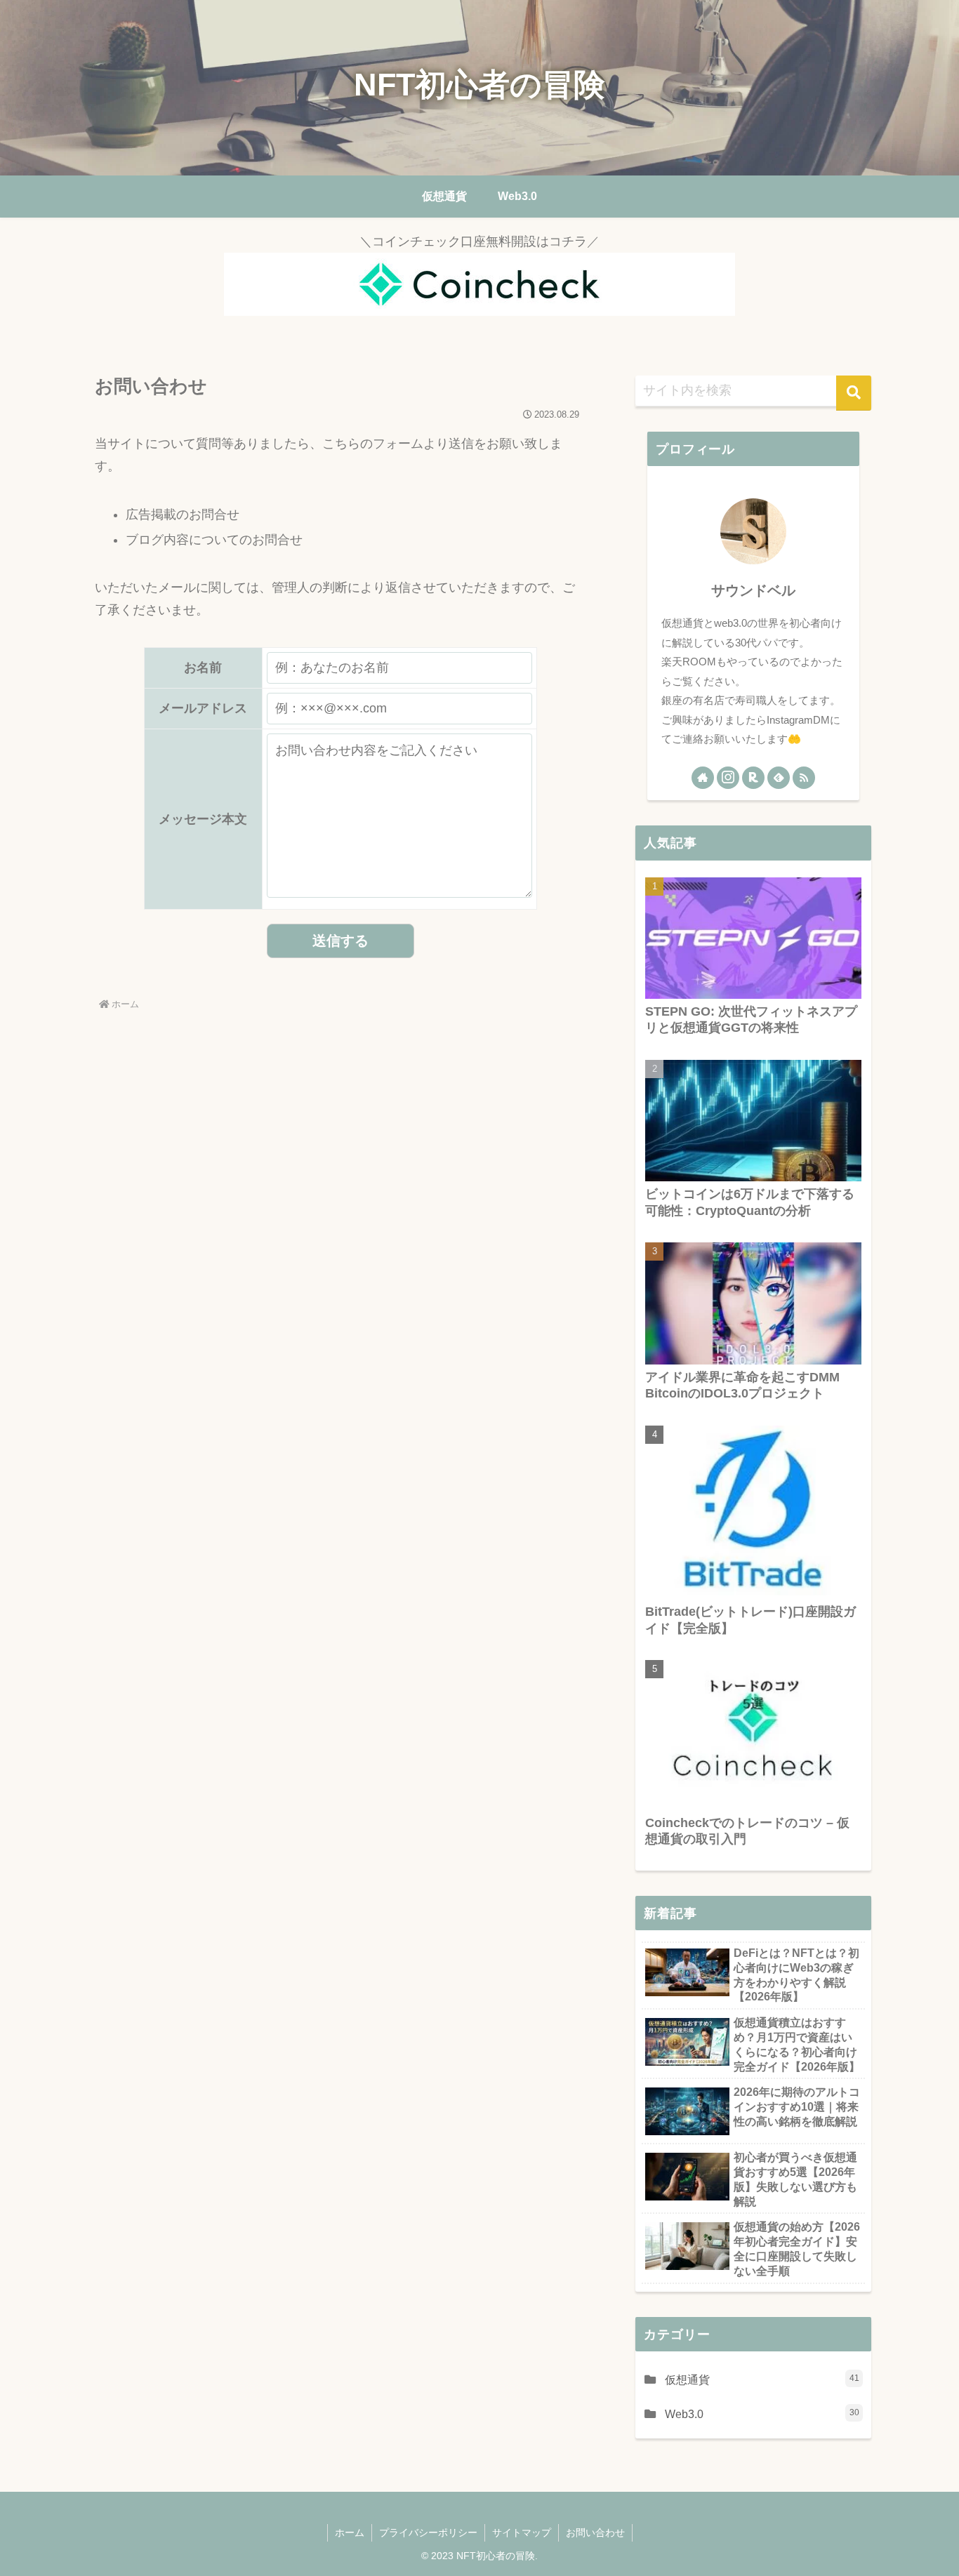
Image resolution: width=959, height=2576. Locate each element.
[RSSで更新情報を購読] (804, 778)
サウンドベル (753, 590)
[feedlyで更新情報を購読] (779, 778)
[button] (854, 393)
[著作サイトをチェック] (703, 778)
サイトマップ (522, 2532)
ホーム (350, 2532)
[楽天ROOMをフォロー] (753, 778)
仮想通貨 (762, 2379)
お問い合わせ (595, 2532)
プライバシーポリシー (428, 2532)
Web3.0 (762, 2414)
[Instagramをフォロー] (728, 778)
